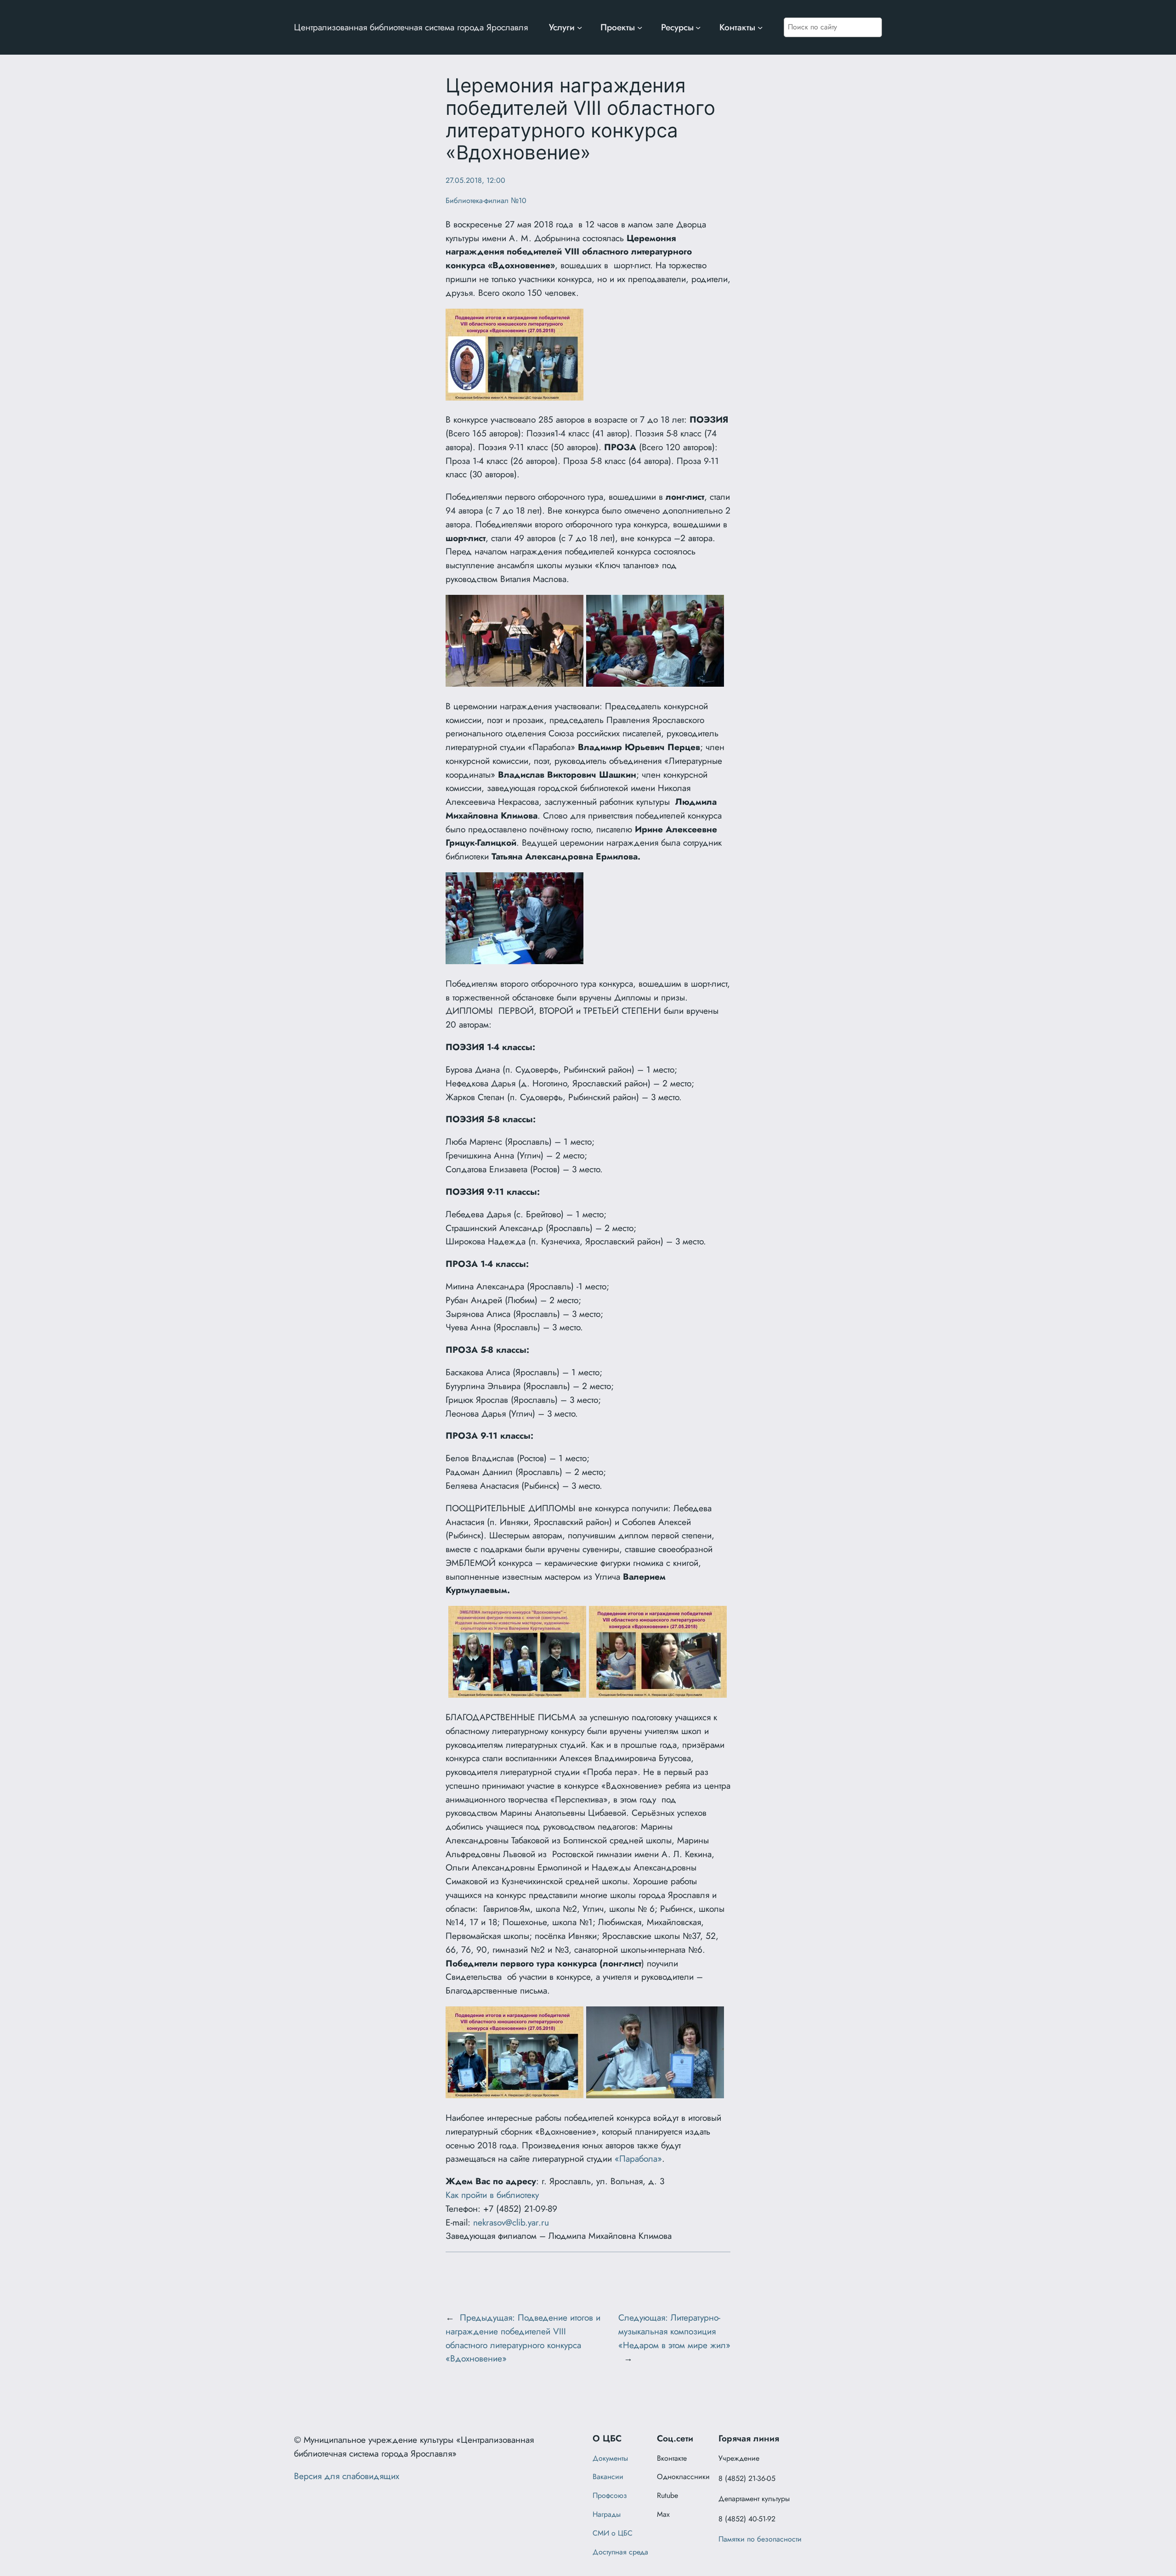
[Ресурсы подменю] (698, 28)
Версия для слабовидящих (347, 2476)
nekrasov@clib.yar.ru (511, 2222)
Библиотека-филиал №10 (486, 201)
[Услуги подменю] (580, 28)
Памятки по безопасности (760, 2539)
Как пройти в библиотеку (492, 2195)
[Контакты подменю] (760, 28)
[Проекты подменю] (640, 28)
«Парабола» (638, 2158)
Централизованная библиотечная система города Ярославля (411, 27)
